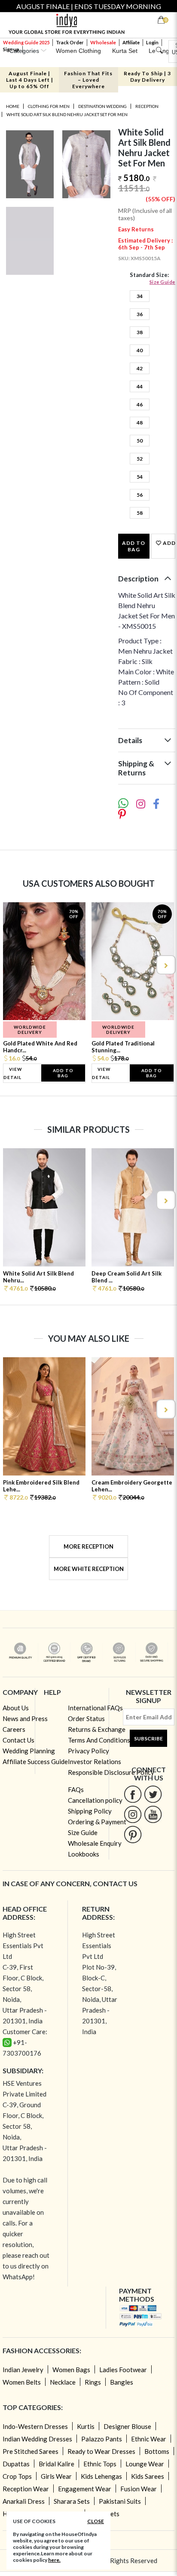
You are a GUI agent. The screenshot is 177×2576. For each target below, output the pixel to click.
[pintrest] (133, 1834)
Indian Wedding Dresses (37, 2439)
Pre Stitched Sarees (31, 2451)
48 (140, 423)
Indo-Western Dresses (35, 2426)
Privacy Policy (88, 1751)
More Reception (88, 1546)
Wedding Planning (29, 1751)
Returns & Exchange (97, 1729)
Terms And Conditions (99, 1740)
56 (140, 495)
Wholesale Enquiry (95, 1843)
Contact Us (18, 1740)
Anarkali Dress (24, 2501)
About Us (16, 1708)
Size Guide (162, 282)
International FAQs (95, 1708)
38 (140, 332)
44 (140, 386)
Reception (147, 106)
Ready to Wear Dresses (101, 2451)
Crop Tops (17, 2476)
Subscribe (148, 1738)
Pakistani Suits (120, 2501)
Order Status (86, 1718)
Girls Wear (56, 2476)
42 (140, 368)
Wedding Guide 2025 (26, 42)
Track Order (70, 42)
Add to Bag (134, 546)
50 (140, 441)
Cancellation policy (95, 1800)
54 (140, 477)
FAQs (76, 1789)
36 (140, 314)
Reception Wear (26, 2489)
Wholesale (103, 42)
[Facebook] (133, 1794)
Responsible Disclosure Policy (111, 1772)
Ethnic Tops (100, 2464)
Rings (93, 2382)
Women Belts (22, 2382)
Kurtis (86, 2426)
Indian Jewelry (23, 2370)
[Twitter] (153, 1794)
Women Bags (71, 2370)
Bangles (122, 2382)
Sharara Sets (72, 2501)
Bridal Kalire (56, 2464)
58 (140, 513)
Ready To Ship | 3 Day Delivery (147, 77)
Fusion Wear (139, 2489)
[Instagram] (133, 1814)
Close (96, 2521)
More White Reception (89, 1569)
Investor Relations (95, 1761)
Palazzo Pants (102, 2439)
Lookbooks (84, 1854)
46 (140, 404)
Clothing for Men (49, 106)
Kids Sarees (148, 2476)
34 (140, 296)
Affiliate (131, 42)
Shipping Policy (90, 1811)
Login (152, 42)
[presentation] (12, 965)
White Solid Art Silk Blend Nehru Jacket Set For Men (67, 114)
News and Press (25, 1718)
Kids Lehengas (101, 2476)
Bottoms (157, 2451)
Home (13, 106)
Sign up (11, 49)
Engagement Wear (85, 2489)
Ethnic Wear (149, 2439)
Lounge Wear (145, 2464)
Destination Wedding (102, 106)
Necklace (63, 2382)
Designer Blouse (127, 2426)
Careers (14, 1729)
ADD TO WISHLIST (168, 543)
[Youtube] (153, 1814)
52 (140, 459)
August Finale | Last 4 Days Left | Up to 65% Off (30, 80)
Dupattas (16, 2464)
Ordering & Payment (97, 1822)
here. (54, 2560)
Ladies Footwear (123, 2370)
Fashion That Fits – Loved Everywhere (88, 80)
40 (140, 350)
